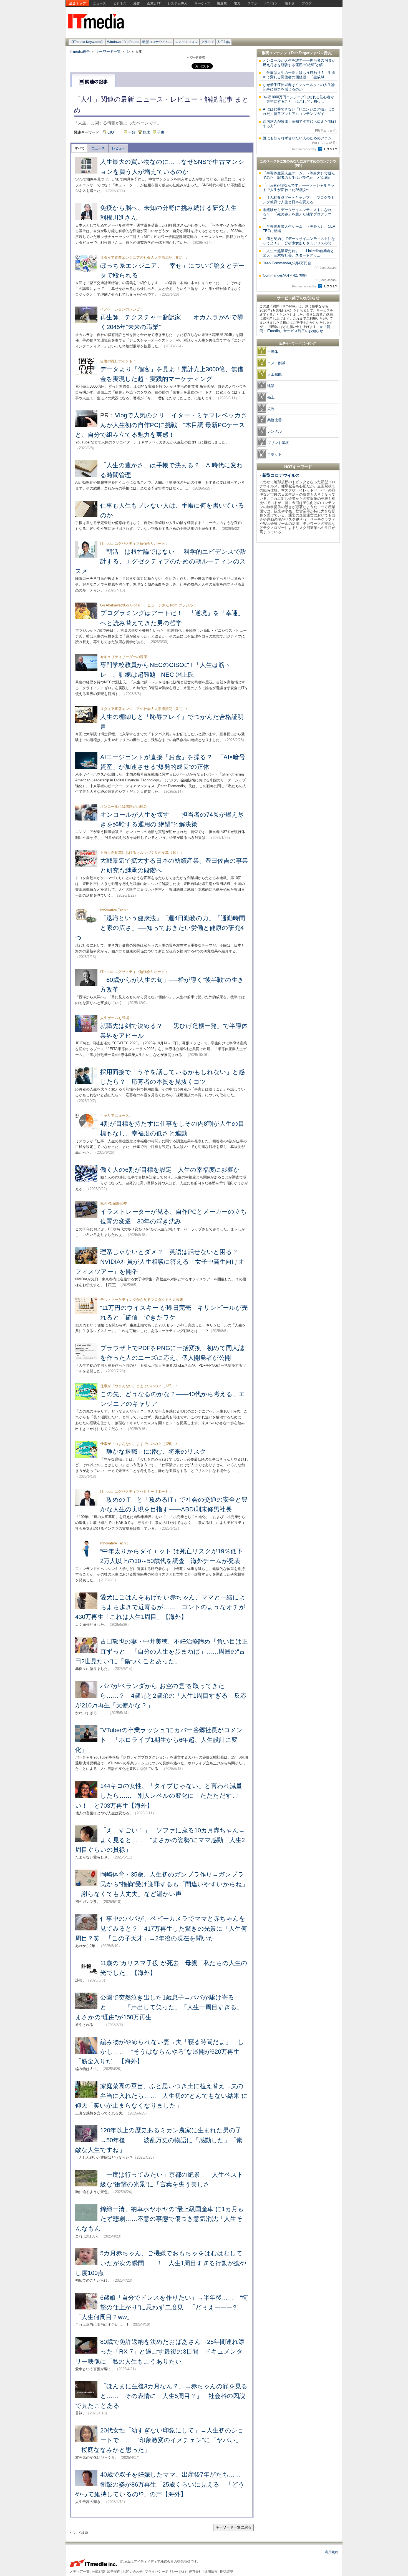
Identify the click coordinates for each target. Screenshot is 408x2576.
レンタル (274, 431)
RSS (183, 2572)
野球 (146, 132)
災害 (271, 409)
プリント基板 (278, 443)
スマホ (253, 3)
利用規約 (332, 2552)
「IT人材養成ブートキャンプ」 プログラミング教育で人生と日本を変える (299, 200)
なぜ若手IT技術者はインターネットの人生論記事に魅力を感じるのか (299, 87)
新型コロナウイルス (157, 42)
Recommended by (305, 149)
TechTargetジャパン (307, 53)
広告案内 (114, 2572)
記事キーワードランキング (298, 343)
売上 (271, 397)
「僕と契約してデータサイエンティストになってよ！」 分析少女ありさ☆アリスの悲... (299, 241)
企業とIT (154, 3)
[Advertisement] (298, 629)
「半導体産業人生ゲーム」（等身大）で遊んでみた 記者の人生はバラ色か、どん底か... (299, 175)
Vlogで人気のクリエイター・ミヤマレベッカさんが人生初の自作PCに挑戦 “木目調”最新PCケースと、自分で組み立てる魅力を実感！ (161, 425)
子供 (161, 132)
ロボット (274, 454)
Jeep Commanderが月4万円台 (300, 265)
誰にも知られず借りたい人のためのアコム (300, 140)
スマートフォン (187, 42)
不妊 (132, 132)
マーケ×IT (202, 3)
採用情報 (211, 2572)
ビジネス (120, 3)
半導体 (273, 352)
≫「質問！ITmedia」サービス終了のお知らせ (295, 329)
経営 (137, 3)
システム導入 (178, 3)
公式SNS (98, 2572)
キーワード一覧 (108, 52)
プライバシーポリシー (162, 2572)
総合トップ (78, 3)
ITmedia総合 (80, 52)
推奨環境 (226, 2572)
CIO (111, 132)
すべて (80, 148)
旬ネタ (290, 3)
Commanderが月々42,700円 (300, 277)
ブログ (307, 3)
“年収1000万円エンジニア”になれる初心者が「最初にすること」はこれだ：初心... (299, 99)
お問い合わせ (133, 2572)
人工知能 (224, 42)
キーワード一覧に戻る (233, 2527)
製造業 (222, 3)
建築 (271, 386)
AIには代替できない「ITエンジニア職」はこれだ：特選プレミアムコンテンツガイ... (299, 111)
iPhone (134, 42)
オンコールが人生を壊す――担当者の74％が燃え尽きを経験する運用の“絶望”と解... (299, 63)
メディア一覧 (80, 2572)
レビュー (119, 148)
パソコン (271, 3)
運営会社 (195, 2572)
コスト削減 (276, 363)
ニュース (100, 3)
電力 (237, 3)
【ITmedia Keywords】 (87, 42)
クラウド (208, 42)
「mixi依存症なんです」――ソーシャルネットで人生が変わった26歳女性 (299, 188)
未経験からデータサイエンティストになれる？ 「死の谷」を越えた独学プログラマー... (297, 214)
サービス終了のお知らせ (298, 298)
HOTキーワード (298, 467)
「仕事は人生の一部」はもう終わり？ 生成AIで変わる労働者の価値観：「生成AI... (299, 75)
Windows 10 (116, 42)
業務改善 (274, 420)
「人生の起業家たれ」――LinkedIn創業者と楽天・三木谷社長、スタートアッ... (299, 253)
